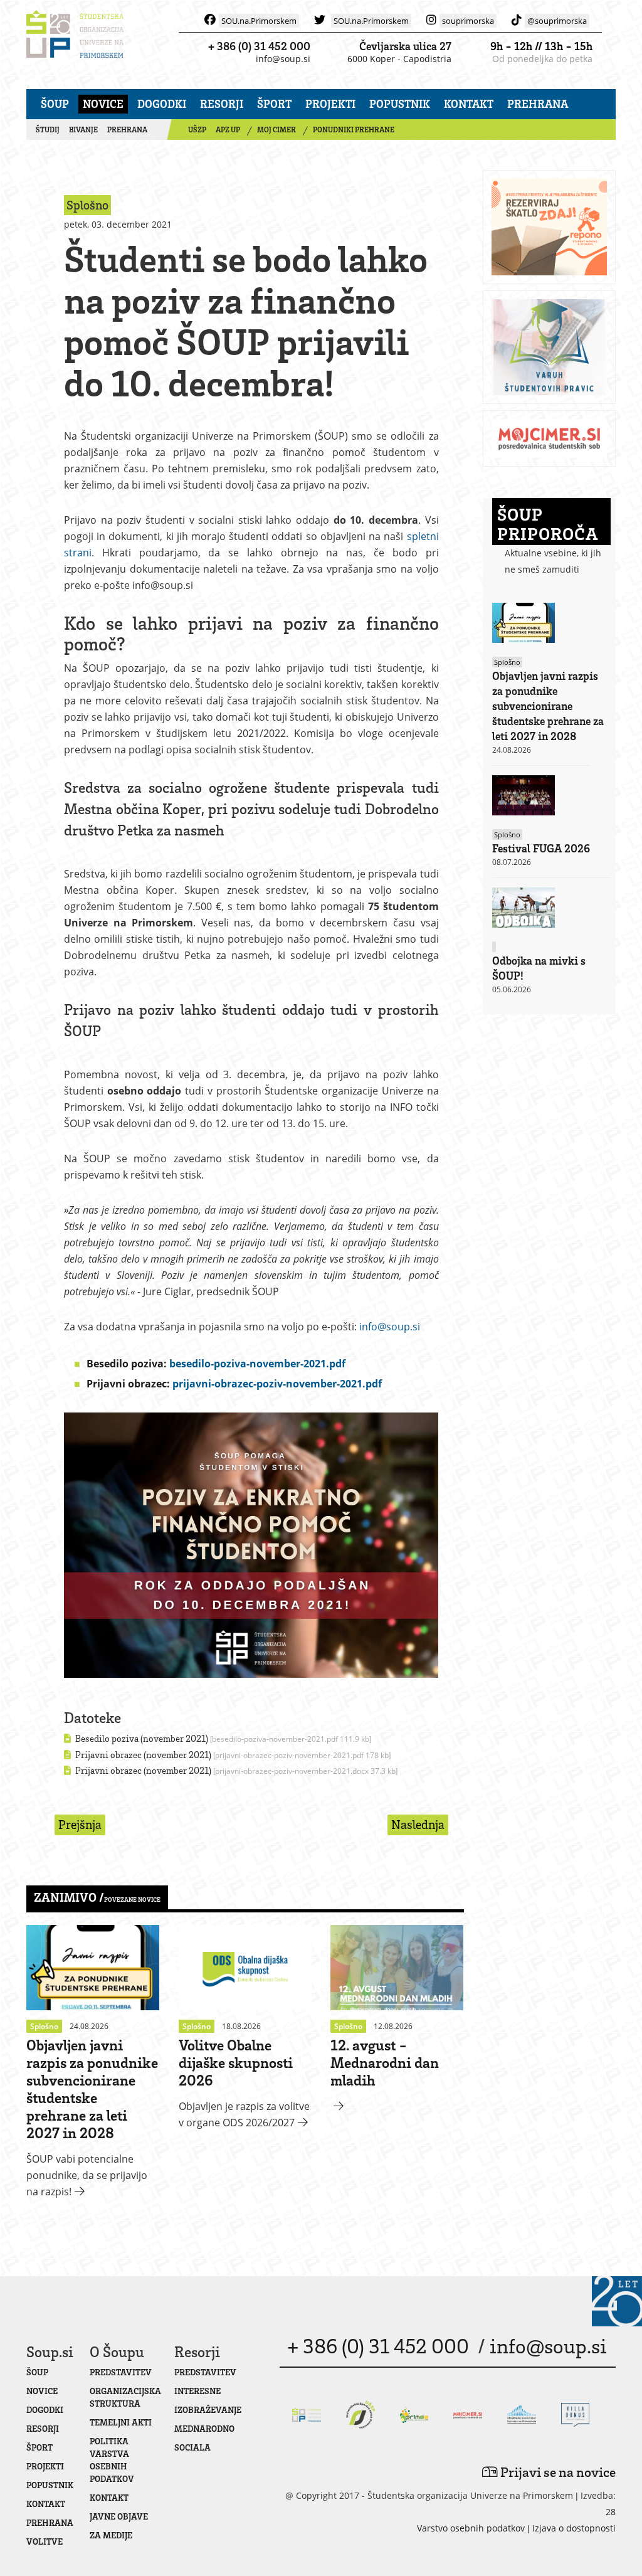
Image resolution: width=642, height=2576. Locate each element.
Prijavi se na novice (557, 2472)
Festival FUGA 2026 (541, 848)
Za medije (111, 2535)
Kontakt (469, 103)
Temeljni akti (121, 2422)
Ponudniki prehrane (354, 130)
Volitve (45, 2541)
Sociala (192, 2447)
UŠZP (197, 130)
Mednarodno (204, 2428)
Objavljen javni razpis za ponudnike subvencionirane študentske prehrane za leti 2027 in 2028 (92, 2088)
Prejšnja (80, 1824)
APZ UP (228, 130)
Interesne (197, 2391)
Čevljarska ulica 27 (405, 46)
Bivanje (83, 130)
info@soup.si (283, 59)
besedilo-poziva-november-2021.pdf (257, 1364)
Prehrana (538, 103)
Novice (103, 103)
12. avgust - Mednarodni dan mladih (385, 2062)
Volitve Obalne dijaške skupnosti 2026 (236, 2062)
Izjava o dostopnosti (574, 2528)
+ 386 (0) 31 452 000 (259, 46)
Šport (274, 103)
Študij (48, 130)
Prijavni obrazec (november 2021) (232, 1754)
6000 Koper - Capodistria (399, 59)
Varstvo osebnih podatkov (471, 2528)
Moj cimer (276, 130)
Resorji (222, 103)
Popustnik (400, 103)
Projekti (330, 103)
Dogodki (162, 103)
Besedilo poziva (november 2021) (222, 1738)
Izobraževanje (208, 2409)
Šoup (55, 103)
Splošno (507, 662)
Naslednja (418, 1824)
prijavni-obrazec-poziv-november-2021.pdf (277, 1384)
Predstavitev (121, 2372)
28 (611, 2512)
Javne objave (119, 2516)
